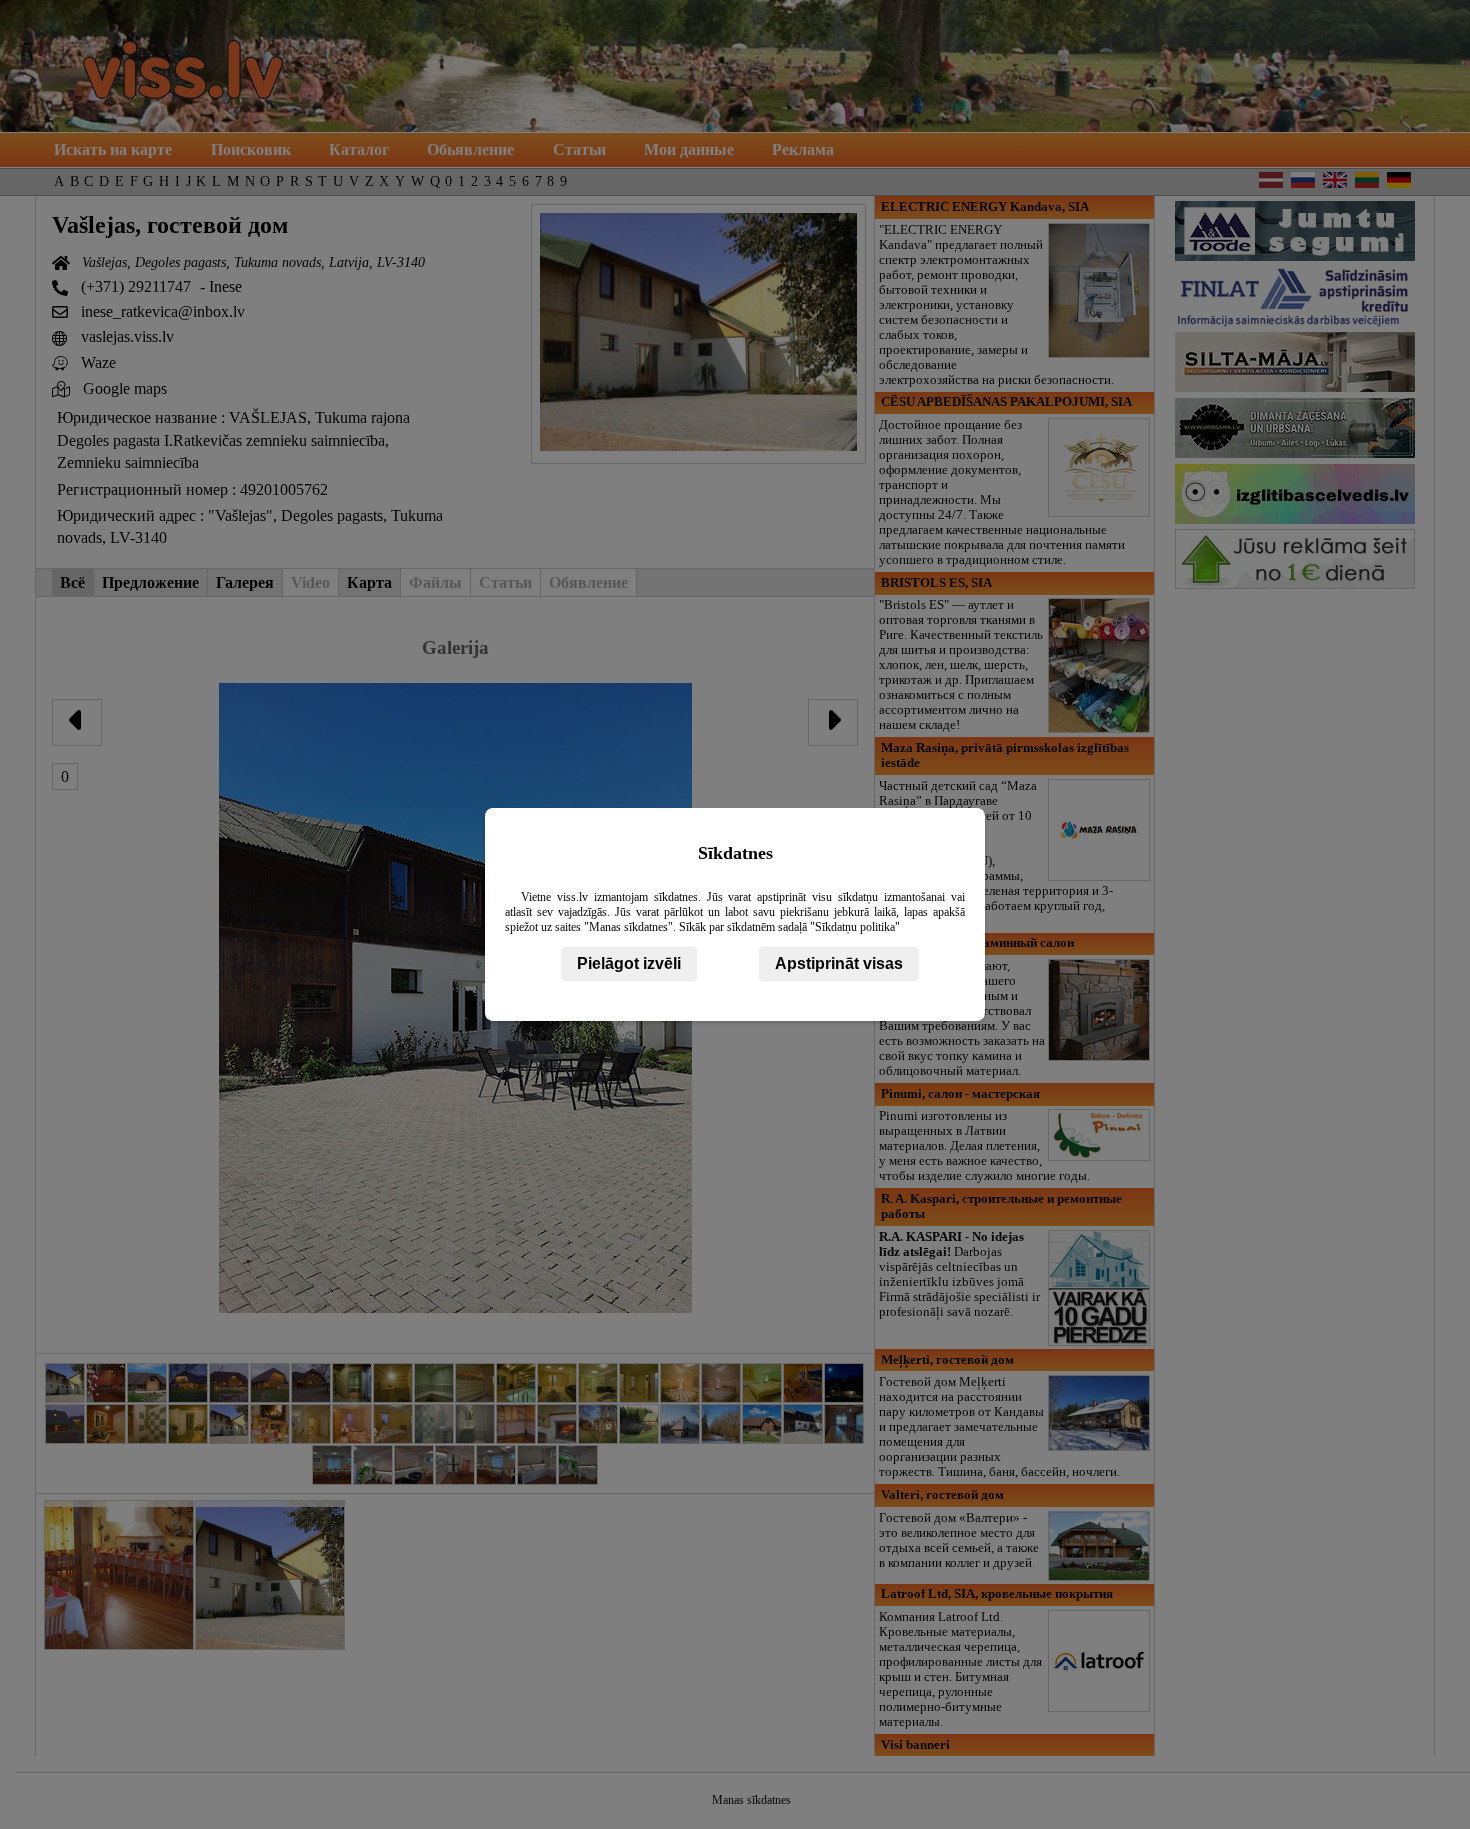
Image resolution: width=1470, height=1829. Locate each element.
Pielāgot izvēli (629, 963)
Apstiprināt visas (839, 963)
